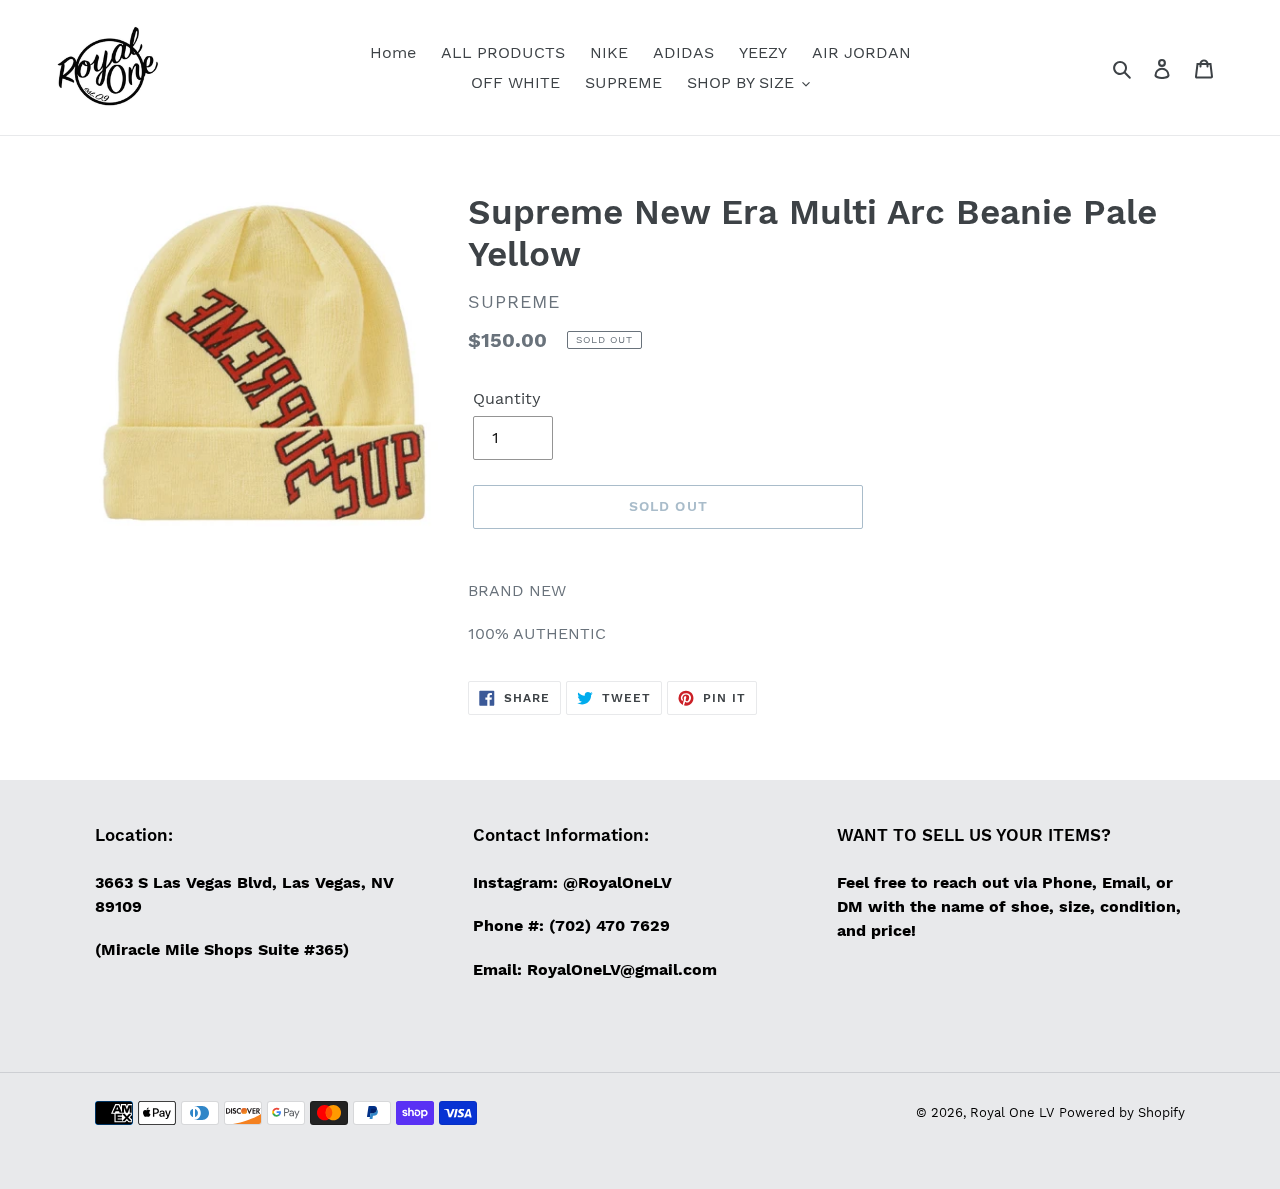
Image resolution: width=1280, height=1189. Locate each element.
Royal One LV (1012, 1112)
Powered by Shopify (1122, 1112)
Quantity (507, 398)
